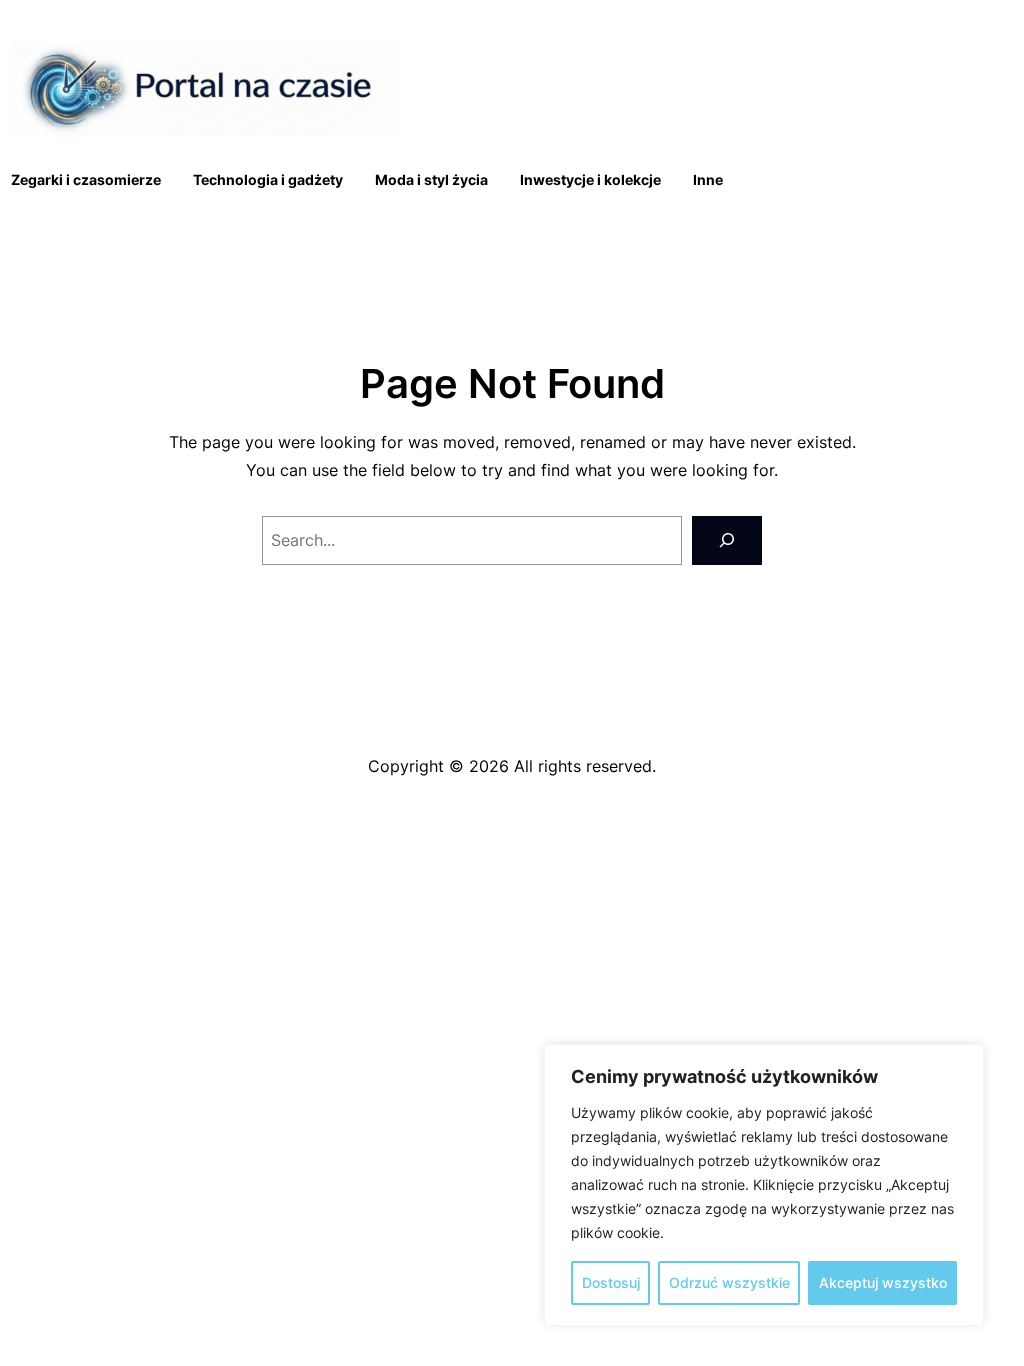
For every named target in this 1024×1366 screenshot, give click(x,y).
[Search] (727, 540)
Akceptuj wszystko (883, 1282)
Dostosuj (611, 1282)
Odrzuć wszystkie (729, 1282)
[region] (764, 1185)
